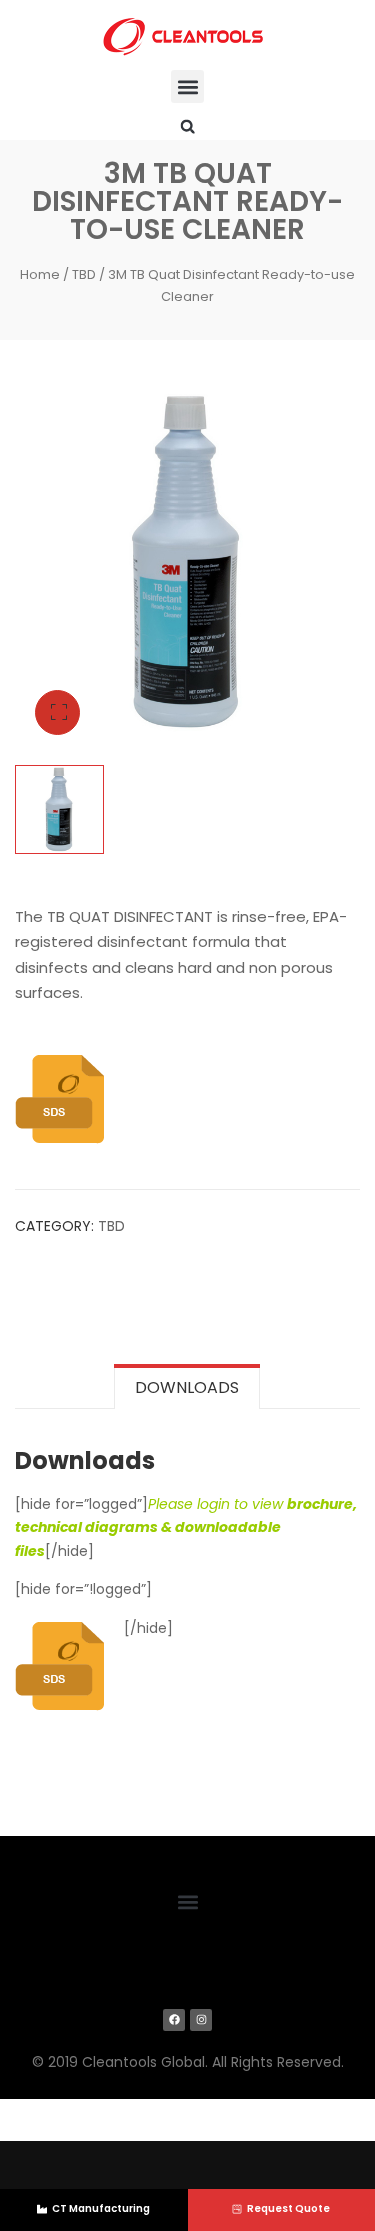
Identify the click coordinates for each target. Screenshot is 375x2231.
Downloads (187, 1387)
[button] (187, 86)
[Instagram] (201, 2020)
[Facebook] (174, 2020)
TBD (84, 274)
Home (40, 274)
